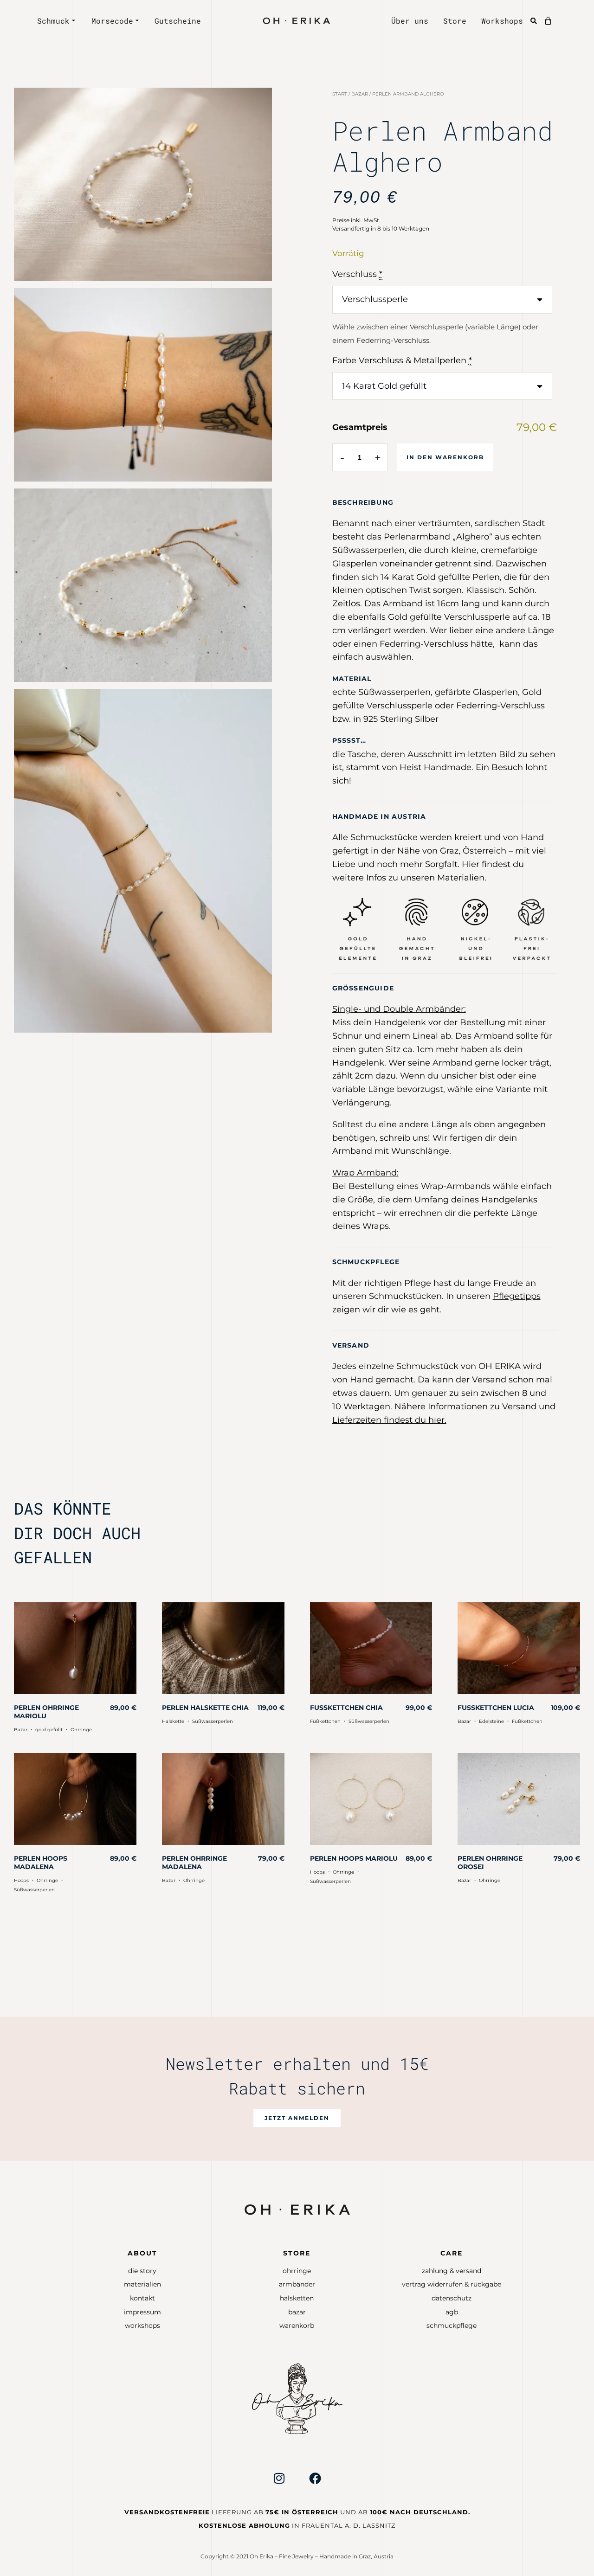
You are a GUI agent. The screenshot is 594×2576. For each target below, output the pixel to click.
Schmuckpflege (452, 2325)
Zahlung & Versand (452, 2271)
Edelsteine (491, 1721)
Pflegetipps (517, 1296)
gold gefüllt (49, 1730)
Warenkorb (297, 2325)
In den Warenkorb (445, 457)
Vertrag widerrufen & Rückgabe (452, 2284)
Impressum (142, 2312)
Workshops (142, 2325)
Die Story (142, 2271)
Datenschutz (452, 2298)
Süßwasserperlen (213, 1721)
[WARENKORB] (550, 21)
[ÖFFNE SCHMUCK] (74, 21)
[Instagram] (279, 2478)
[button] (297, 2118)
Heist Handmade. (436, 767)
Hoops (21, 1880)
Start (340, 94)
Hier (471, 864)
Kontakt (142, 2298)
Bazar (360, 94)
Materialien (142, 2284)
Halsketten (297, 2298)
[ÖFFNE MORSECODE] (138, 21)
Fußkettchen (325, 1721)
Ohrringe (81, 1730)
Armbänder (297, 2284)
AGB (452, 2312)
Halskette (173, 1721)
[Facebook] (315, 2478)
